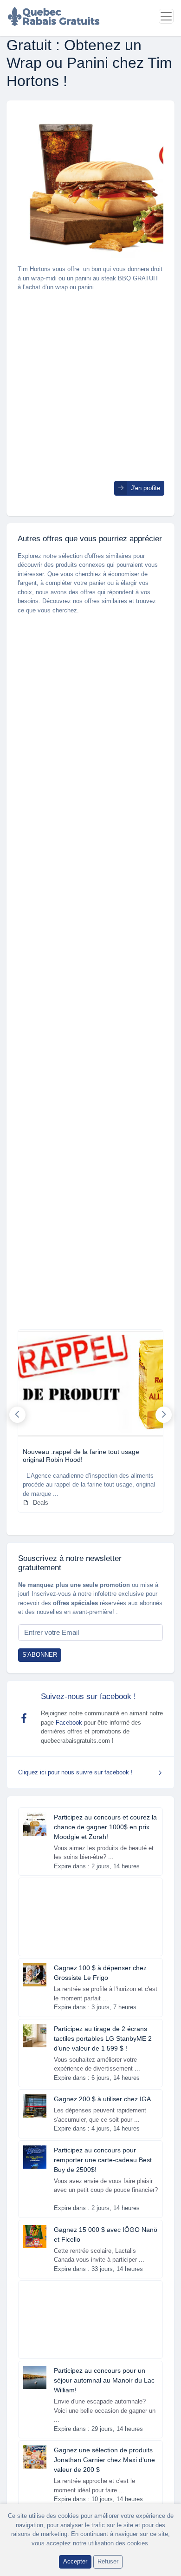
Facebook (69, 1723)
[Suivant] (164, 1415)
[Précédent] (17, 1415)
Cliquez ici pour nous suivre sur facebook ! (75, 1772)
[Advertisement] (90, 390)
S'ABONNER (40, 1655)
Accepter (75, 2561)
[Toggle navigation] (166, 16)
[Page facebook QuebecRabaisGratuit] (24, 1718)
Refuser (108, 2561)
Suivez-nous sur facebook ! (88, 1696)
